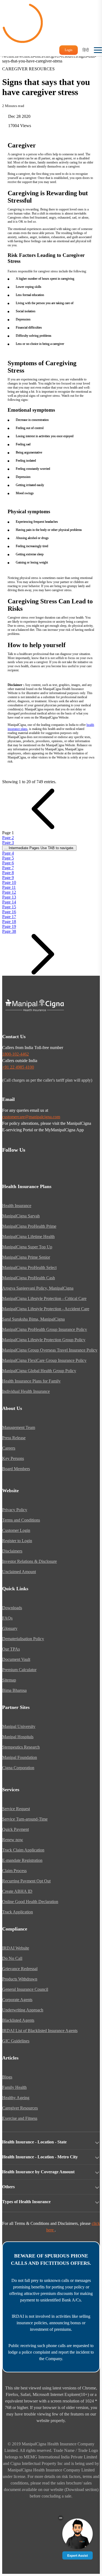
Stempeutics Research (21, 1747)
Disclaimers (12, 1551)
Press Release (14, 1438)
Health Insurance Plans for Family (31, 1381)
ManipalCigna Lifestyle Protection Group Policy (44, 1340)
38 (9, 931)
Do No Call (12, 1958)
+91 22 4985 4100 (18, 1067)
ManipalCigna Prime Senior (26, 1257)
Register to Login (17, 1541)
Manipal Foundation (20, 1757)
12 (9, 892)
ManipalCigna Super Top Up (27, 1247)
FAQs (7, 1618)
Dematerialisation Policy (23, 1639)
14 (9, 902)
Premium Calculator (19, 1670)
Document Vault (16, 1659)
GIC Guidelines (16, 2041)
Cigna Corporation (18, 1768)
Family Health (14, 2087)
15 (9, 907)
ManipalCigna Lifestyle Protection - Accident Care (46, 1309)
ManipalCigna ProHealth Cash (29, 1278)
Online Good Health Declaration (30, 1902)
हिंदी (86, 50)
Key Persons (13, 1458)
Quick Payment (16, 1829)
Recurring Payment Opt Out (26, 1881)
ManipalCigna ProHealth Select (29, 1267)
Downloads (12, 1608)
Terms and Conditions (21, 1520)
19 (9, 926)
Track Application (18, 1912)
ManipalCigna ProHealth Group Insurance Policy (45, 1329)
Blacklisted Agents (18, 2020)
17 (9, 917)
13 (9, 897)
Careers (9, 1448)
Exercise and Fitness (20, 2118)
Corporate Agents (17, 2000)
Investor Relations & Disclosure (30, 1561)
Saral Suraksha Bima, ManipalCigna (33, 1319)
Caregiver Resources (20, 2108)
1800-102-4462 (16, 1054)
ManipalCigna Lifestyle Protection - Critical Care (44, 1298)
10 (9, 882)
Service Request (16, 1809)
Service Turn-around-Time (25, 1819)
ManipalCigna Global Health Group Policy (39, 1371)
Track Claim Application (23, 1850)
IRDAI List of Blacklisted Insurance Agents (40, 2031)
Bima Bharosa (14, 1690)
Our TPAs (11, 1649)
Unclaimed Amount (19, 1572)
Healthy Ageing (16, 2098)
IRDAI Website (16, 1948)
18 (9, 922)
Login (69, 50)
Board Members (16, 1469)
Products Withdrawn (20, 1979)
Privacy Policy (15, 1510)
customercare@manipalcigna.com (31, 1117)
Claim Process (14, 1871)
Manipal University (19, 1726)
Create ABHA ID (17, 1891)
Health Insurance (17, 1206)
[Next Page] (43, 973)
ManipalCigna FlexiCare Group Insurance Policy (44, 1360)
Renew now (13, 1840)
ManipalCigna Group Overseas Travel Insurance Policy (50, 1350)
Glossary (10, 1628)
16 (9, 912)
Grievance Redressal (20, 1969)
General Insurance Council (25, 1989)
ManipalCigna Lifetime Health (28, 1237)
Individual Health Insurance (26, 1391)
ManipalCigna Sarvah (21, 1216)
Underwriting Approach (23, 2010)
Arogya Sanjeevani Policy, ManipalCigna (38, 1288)
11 (9, 887)
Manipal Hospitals (18, 1737)
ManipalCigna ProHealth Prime (29, 1226)
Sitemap (9, 1680)
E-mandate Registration (22, 1860)
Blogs (7, 2077)
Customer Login (16, 1530)
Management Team (19, 1427)
